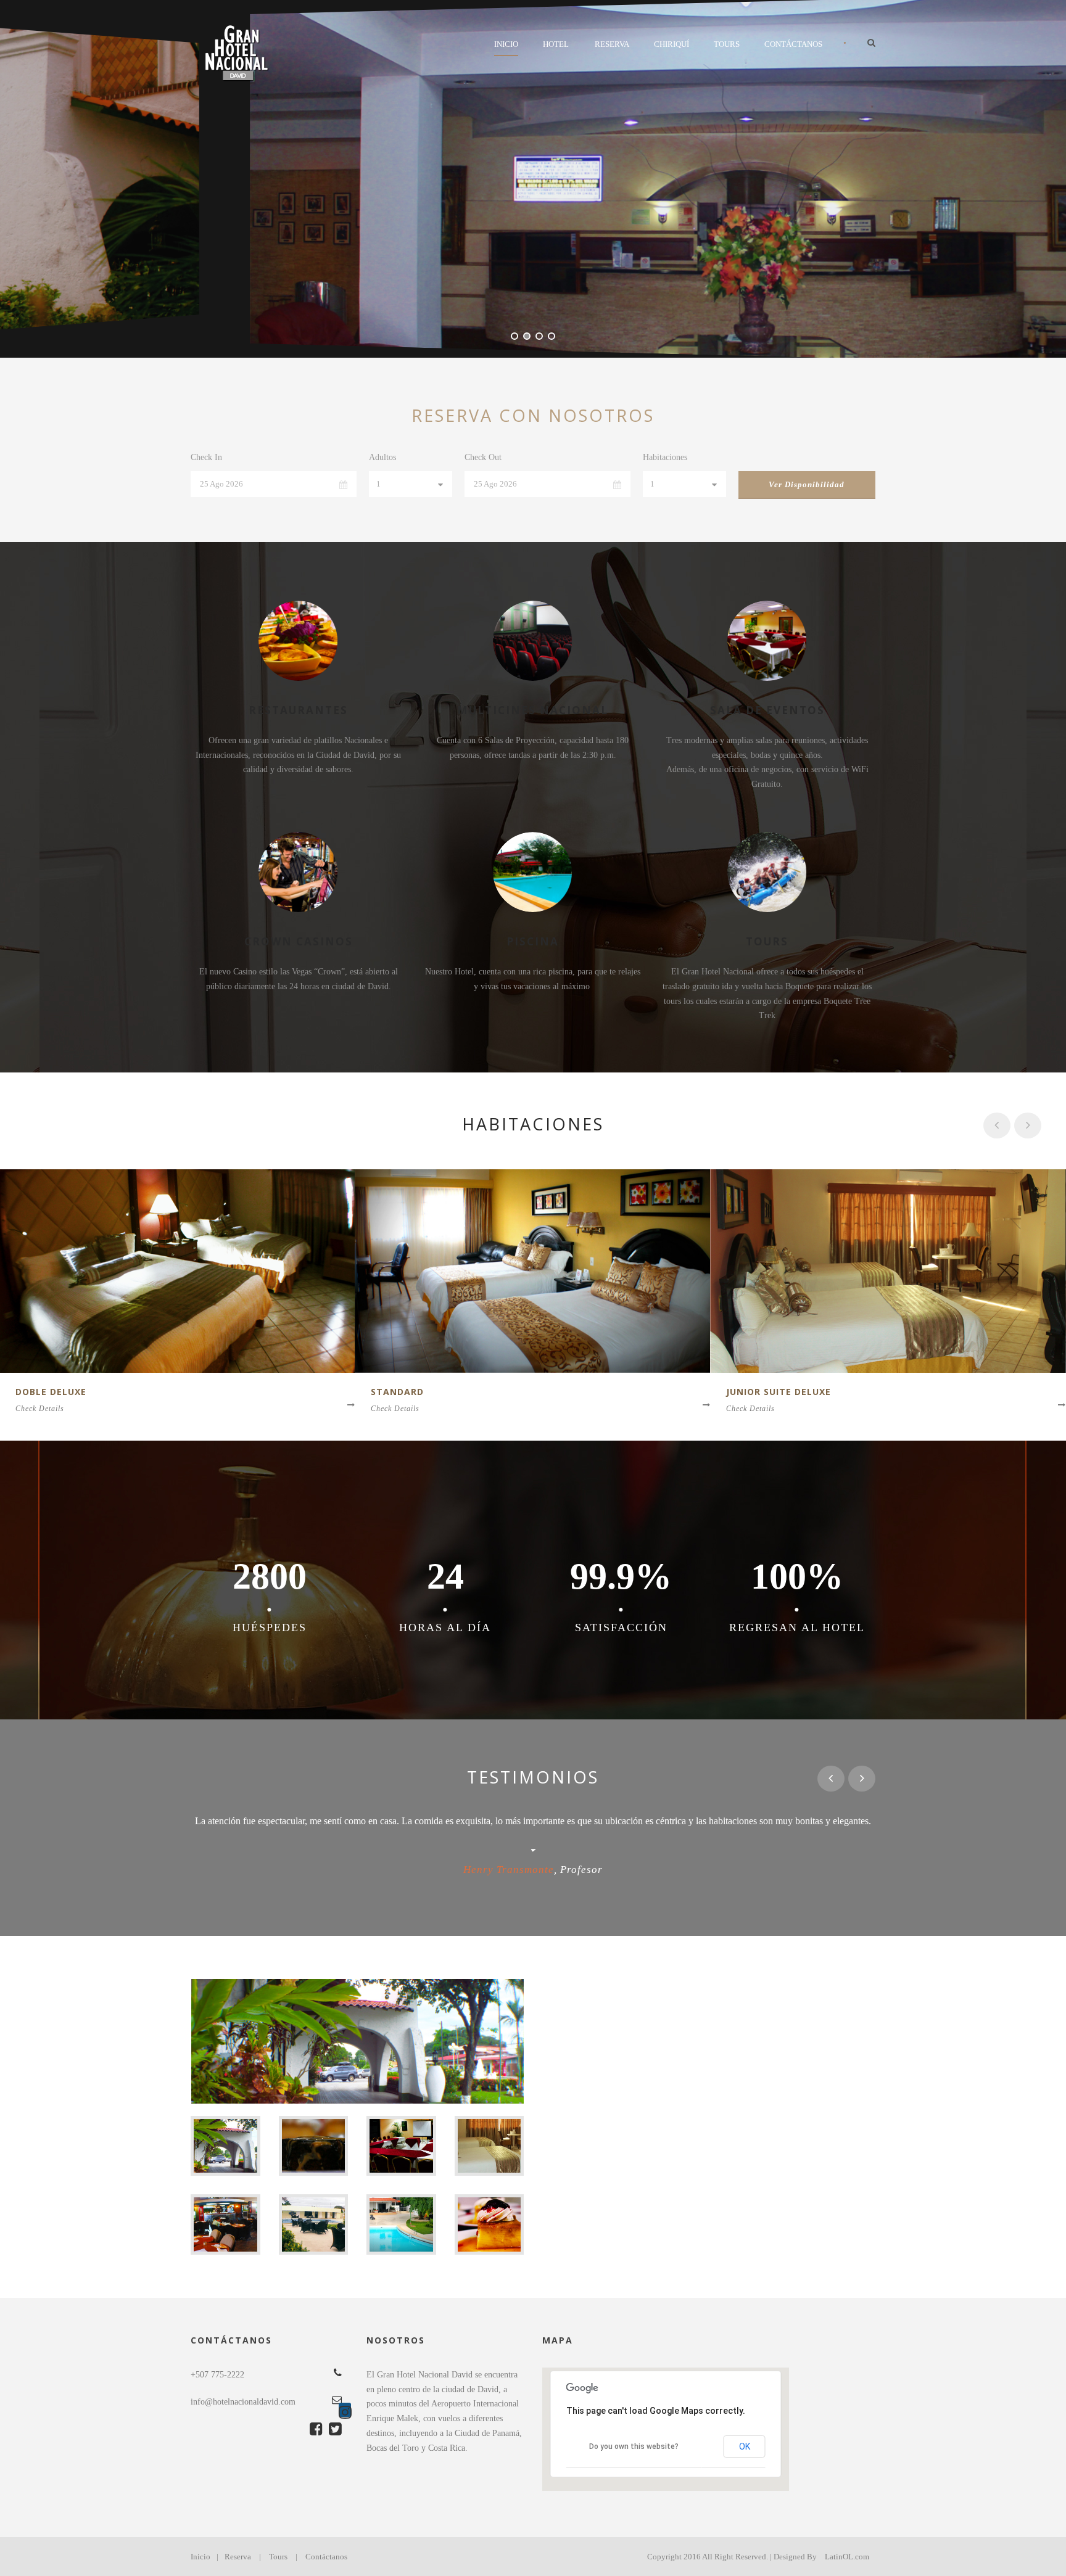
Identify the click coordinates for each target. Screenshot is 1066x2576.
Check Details (40, 1409)
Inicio (506, 44)
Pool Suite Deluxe (775, 1392)
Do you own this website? (634, 2446)
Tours (727, 44)
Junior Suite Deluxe (423, 1392)
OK (745, 2446)
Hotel (556, 44)
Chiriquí (671, 44)
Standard (42, 1392)
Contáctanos (793, 44)
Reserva (612, 44)
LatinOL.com (847, 2557)
